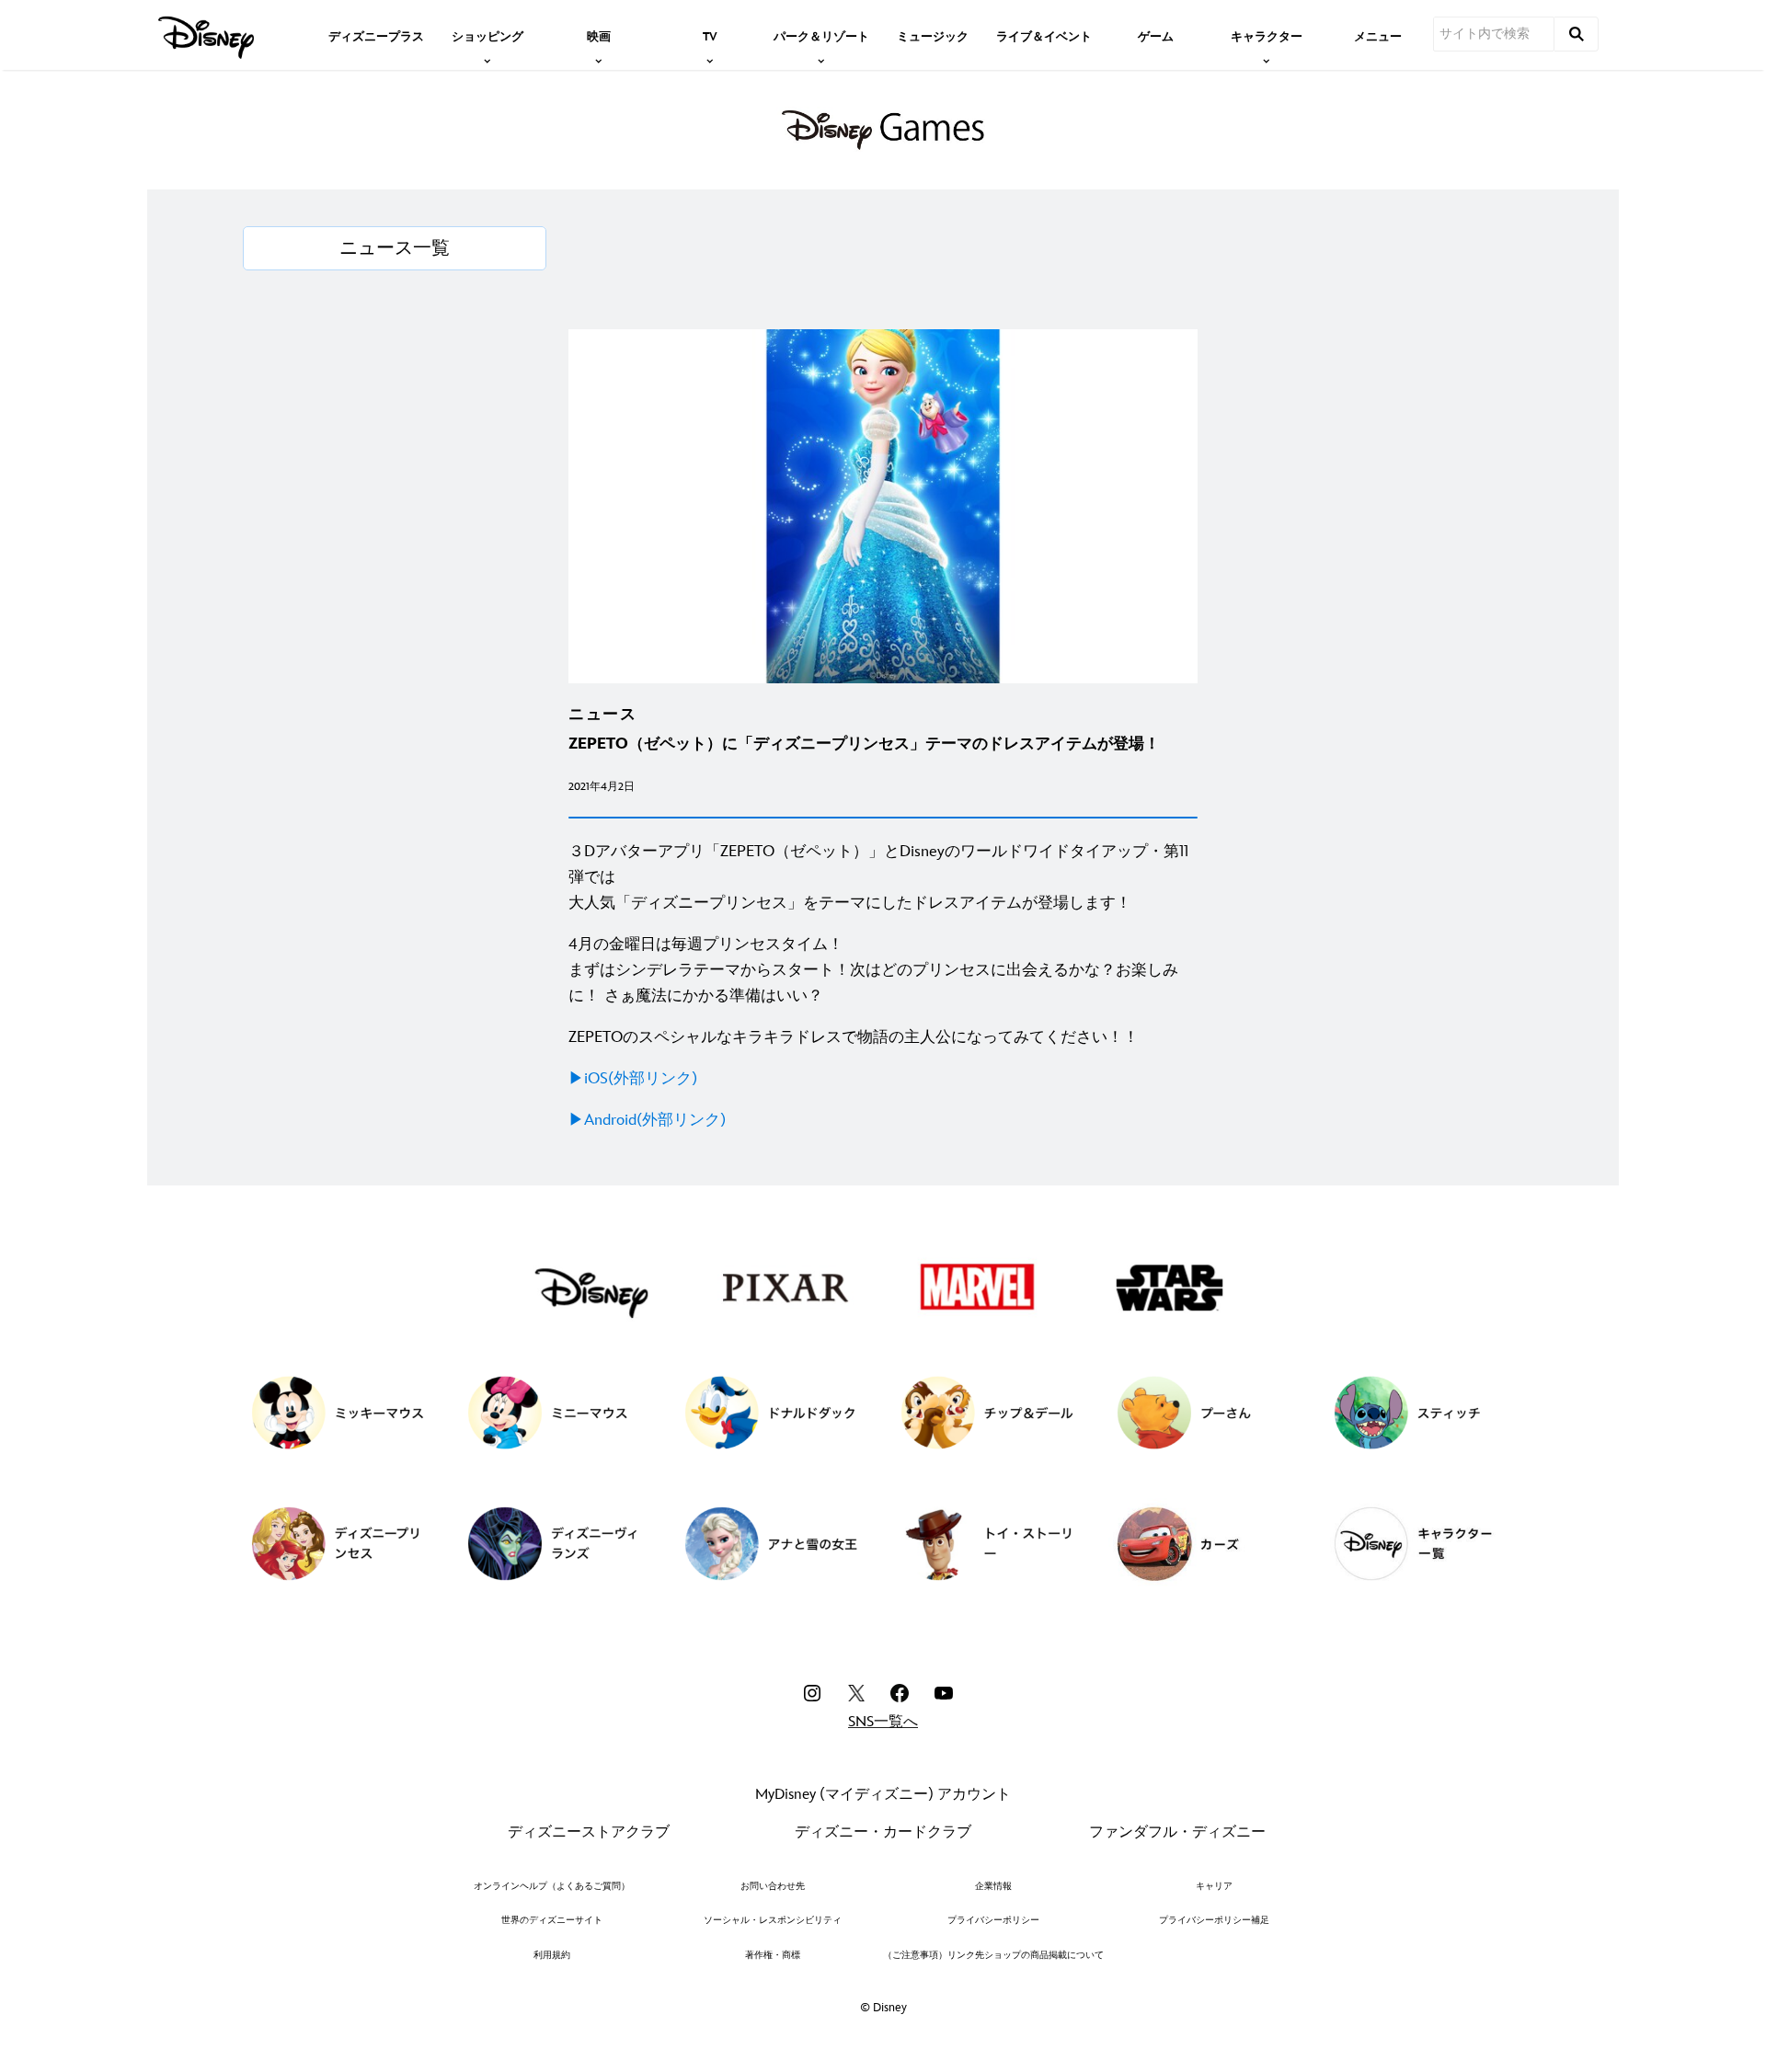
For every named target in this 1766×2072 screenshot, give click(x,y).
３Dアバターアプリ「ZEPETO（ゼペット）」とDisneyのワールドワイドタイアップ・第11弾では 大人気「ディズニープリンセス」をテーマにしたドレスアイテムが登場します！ (878, 877)
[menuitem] (376, 35)
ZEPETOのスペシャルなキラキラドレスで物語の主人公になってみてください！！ (854, 1037)
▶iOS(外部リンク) (633, 1079)
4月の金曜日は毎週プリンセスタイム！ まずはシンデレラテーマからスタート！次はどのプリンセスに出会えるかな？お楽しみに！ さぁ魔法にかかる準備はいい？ (873, 970)
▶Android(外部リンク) (647, 1120)
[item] (487, 35)
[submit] (1577, 34)
